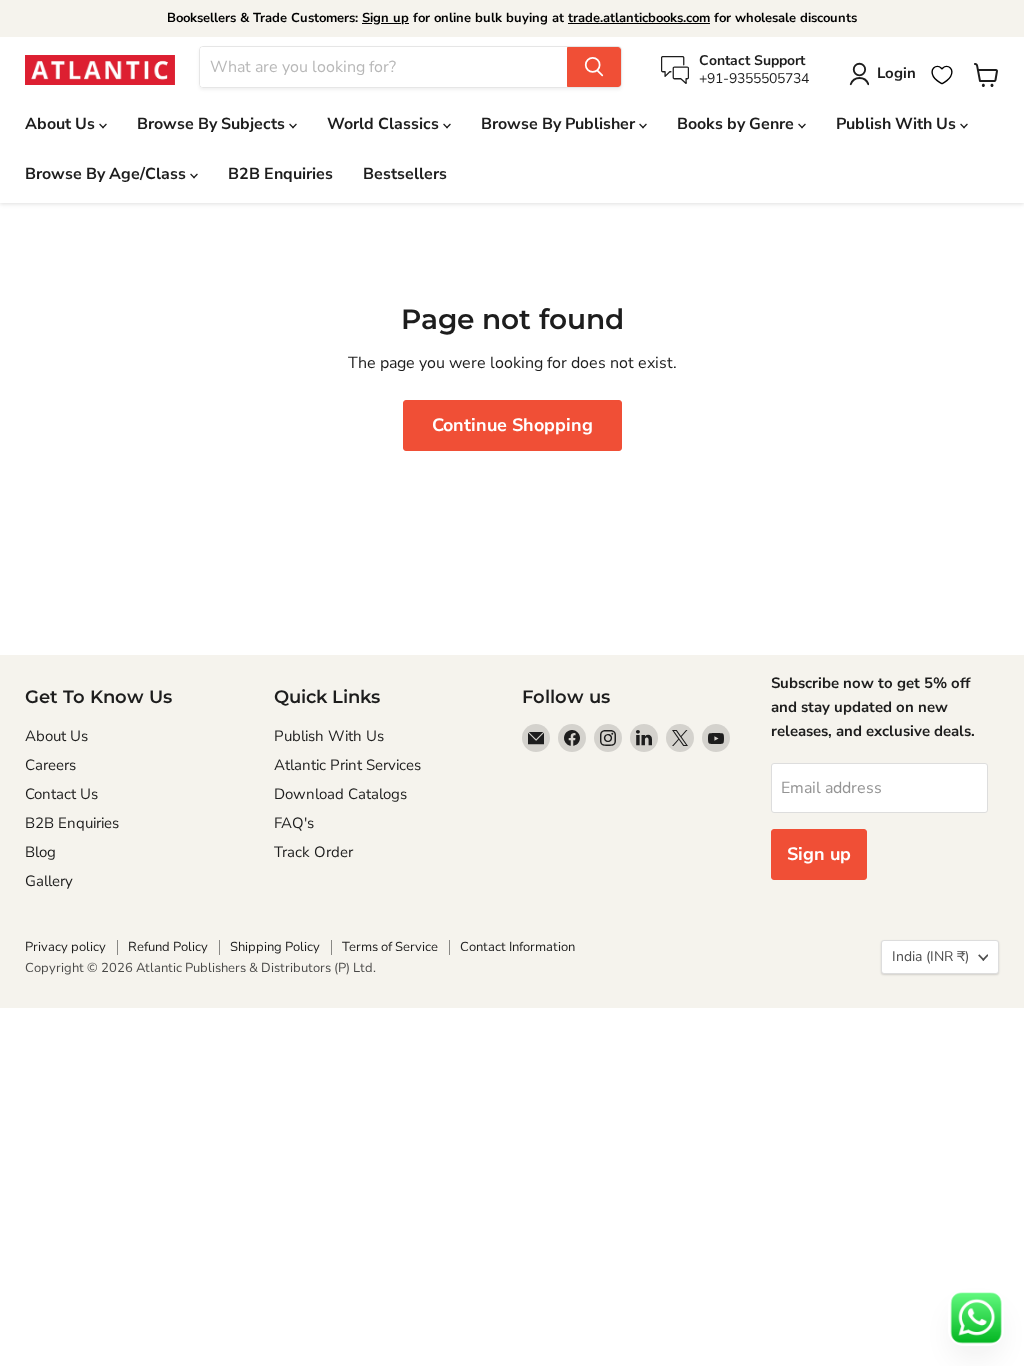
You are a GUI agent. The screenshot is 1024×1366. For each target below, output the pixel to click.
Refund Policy (168, 947)
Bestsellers (405, 174)
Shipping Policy (275, 947)
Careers (50, 765)
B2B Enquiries (280, 174)
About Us (62, 124)
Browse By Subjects (213, 124)
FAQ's (294, 823)
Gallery (49, 881)
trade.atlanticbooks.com (639, 18)
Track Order (313, 852)
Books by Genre (737, 124)
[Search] (594, 67)
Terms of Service (390, 947)
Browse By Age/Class (107, 174)
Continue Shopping (512, 425)
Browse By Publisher (560, 124)
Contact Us (61, 794)
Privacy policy (65, 947)
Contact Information (517, 947)
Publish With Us (898, 124)
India (930, 956)
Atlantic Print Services (347, 765)
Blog (40, 852)
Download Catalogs (340, 794)
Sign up (385, 18)
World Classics (385, 124)
